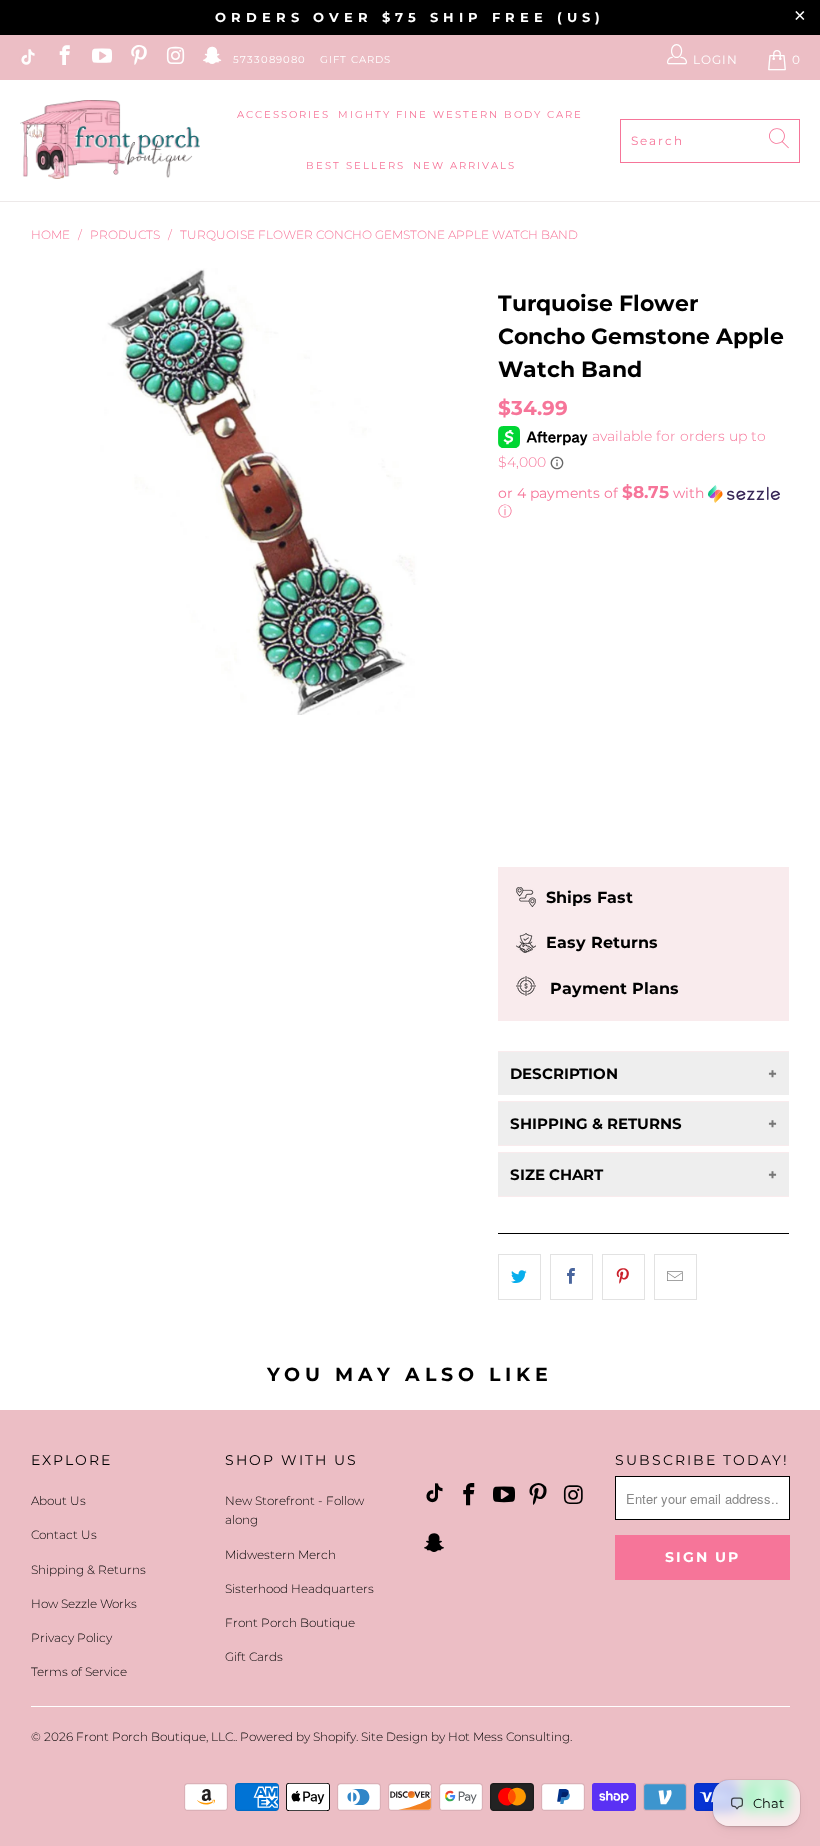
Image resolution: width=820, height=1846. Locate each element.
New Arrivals (464, 165)
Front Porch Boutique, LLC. (155, 1736)
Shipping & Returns (88, 1569)
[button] (644, 502)
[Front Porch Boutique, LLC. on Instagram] (174, 59)
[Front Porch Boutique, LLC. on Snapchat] (211, 59)
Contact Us (64, 1534)
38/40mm (540, 576)
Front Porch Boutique (290, 1622)
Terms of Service (79, 1671)
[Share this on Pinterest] (623, 1277)
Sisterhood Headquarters (299, 1588)
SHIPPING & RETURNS (596, 1123)
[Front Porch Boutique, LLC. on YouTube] (100, 59)
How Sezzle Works (84, 1603)
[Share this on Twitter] (519, 1277)
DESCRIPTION (564, 1073)
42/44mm (633, 576)
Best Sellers (355, 165)
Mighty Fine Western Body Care (460, 114)
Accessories (283, 114)
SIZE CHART (556, 1174)
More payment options (643, 833)
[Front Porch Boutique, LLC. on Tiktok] (26, 59)
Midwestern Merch (280, 1554)
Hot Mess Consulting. (510, 1736)
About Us (58, 1500)
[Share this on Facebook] (571, 1277)
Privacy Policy (71, 1637)
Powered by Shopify (298, 1736)
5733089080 (269, 59)
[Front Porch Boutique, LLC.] (110, 140)
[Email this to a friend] (675, 1277)
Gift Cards (355, 59)
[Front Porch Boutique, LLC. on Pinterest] (137, 59)
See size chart (556, 678)
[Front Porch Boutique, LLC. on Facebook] (63, 59)
